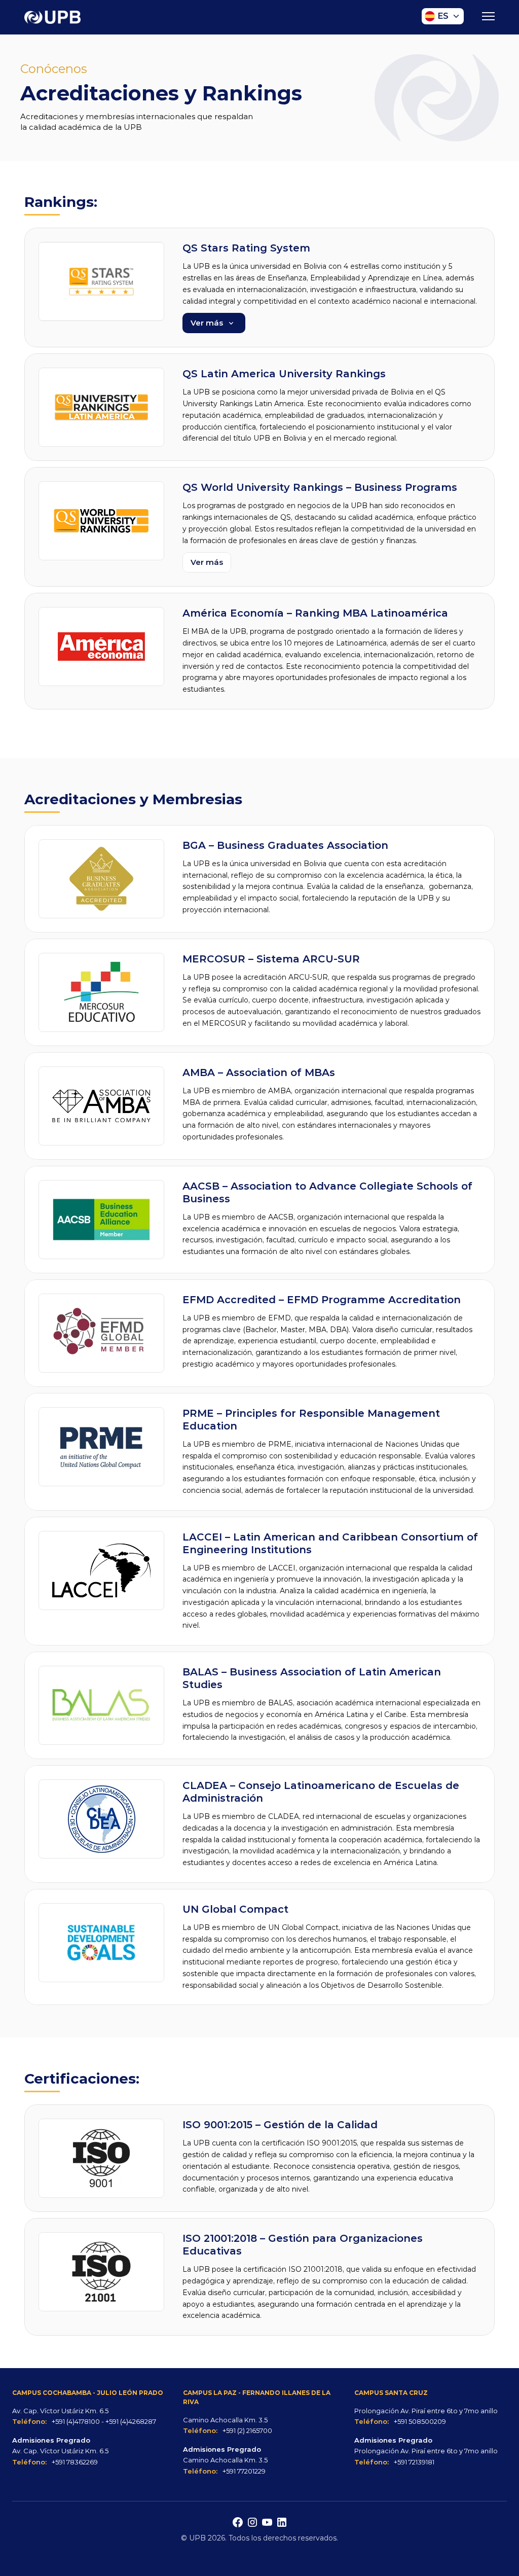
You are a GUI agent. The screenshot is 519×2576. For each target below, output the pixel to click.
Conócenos (54, 69)
